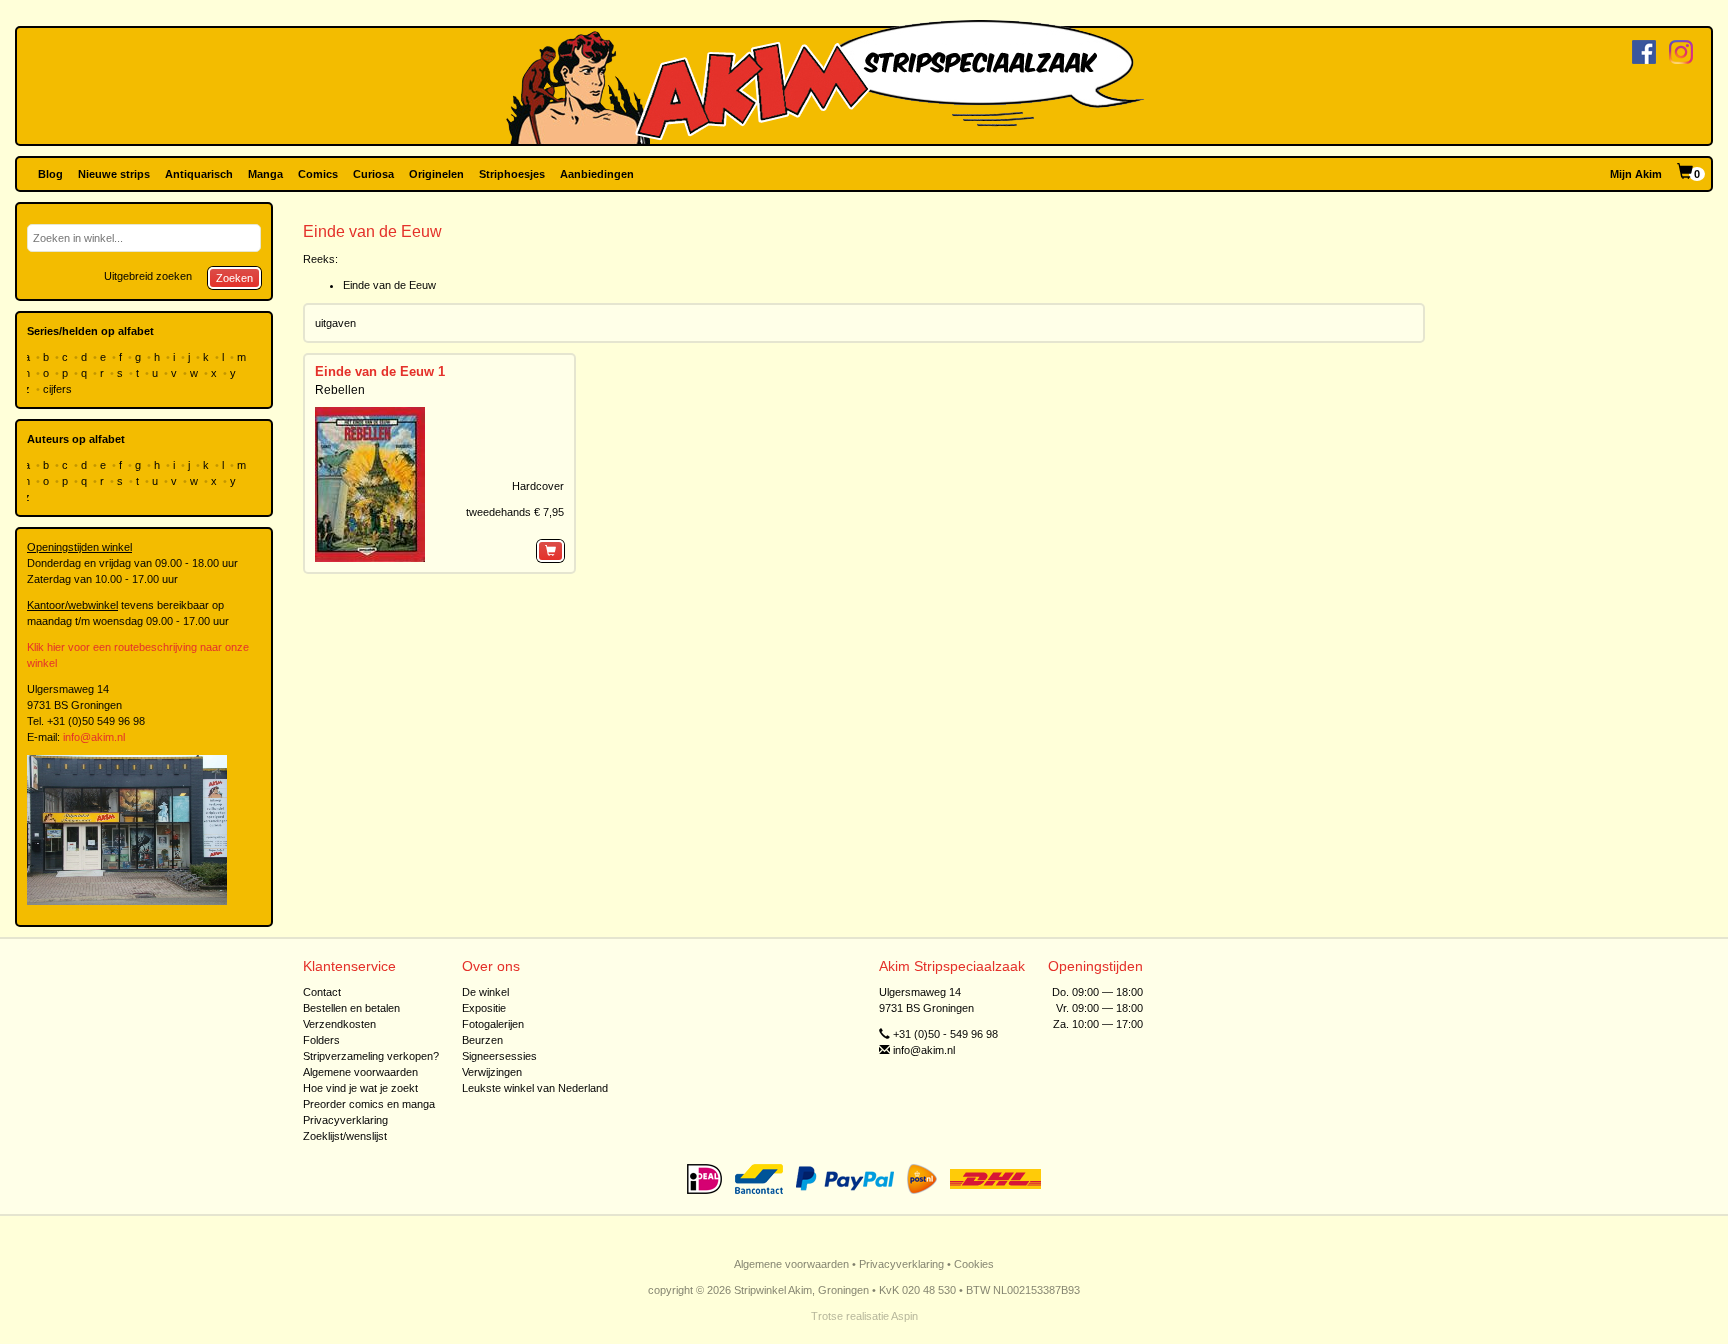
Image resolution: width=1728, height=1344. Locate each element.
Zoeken (234, 278)
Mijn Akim (1636, 174)
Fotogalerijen (493, 1024)
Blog (50, 174)
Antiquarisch (199, 174)
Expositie (484, 1008)
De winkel (485, 992)
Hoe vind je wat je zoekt (360, 1088)
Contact (322, 992)
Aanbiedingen (597, 174)
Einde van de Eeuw (389, 285)
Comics (318, 174)
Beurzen (482, 1040)
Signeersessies (499, 1056)
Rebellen (340, 390)
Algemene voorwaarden (360, 1072)
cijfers (59, 389)
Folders (321, 1040)
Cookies (974, 1264)
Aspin (904, 1316)
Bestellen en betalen (351, 1008)
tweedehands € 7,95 (515, 512)
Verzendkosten (339, 1024)
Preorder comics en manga (369, 1104)
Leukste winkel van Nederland (535, 1088)
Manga (265, 174)
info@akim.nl (94, 737)
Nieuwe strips (114, 174)
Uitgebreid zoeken (148, 276)
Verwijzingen (492, 1072)
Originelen (436, 174)
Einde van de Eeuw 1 (380, 371)
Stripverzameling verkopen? (371, 1056)
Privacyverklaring (345, 1120)
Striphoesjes (512, 174)
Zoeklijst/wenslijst (345, 1136)
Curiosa (373, 174)
